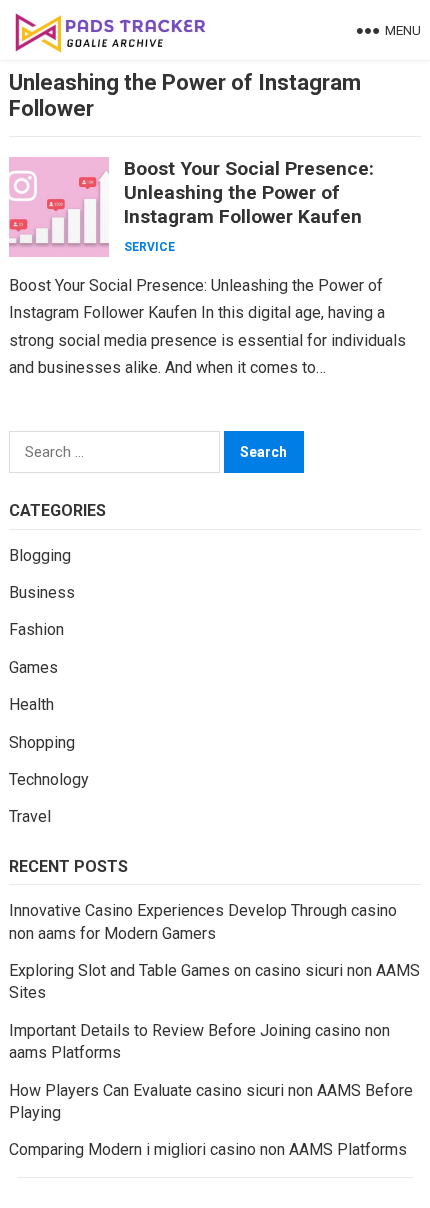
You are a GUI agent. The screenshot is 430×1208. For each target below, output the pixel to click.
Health (31, 704)
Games (33, 667)
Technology (49, 779)
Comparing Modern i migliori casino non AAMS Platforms (208, 1149)
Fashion (36, 629)
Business (42, 592)
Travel (30, 816)
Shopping (42, 742)
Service (149, 247)
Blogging (40, 555)
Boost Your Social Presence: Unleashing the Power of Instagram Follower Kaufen (249, 192)
